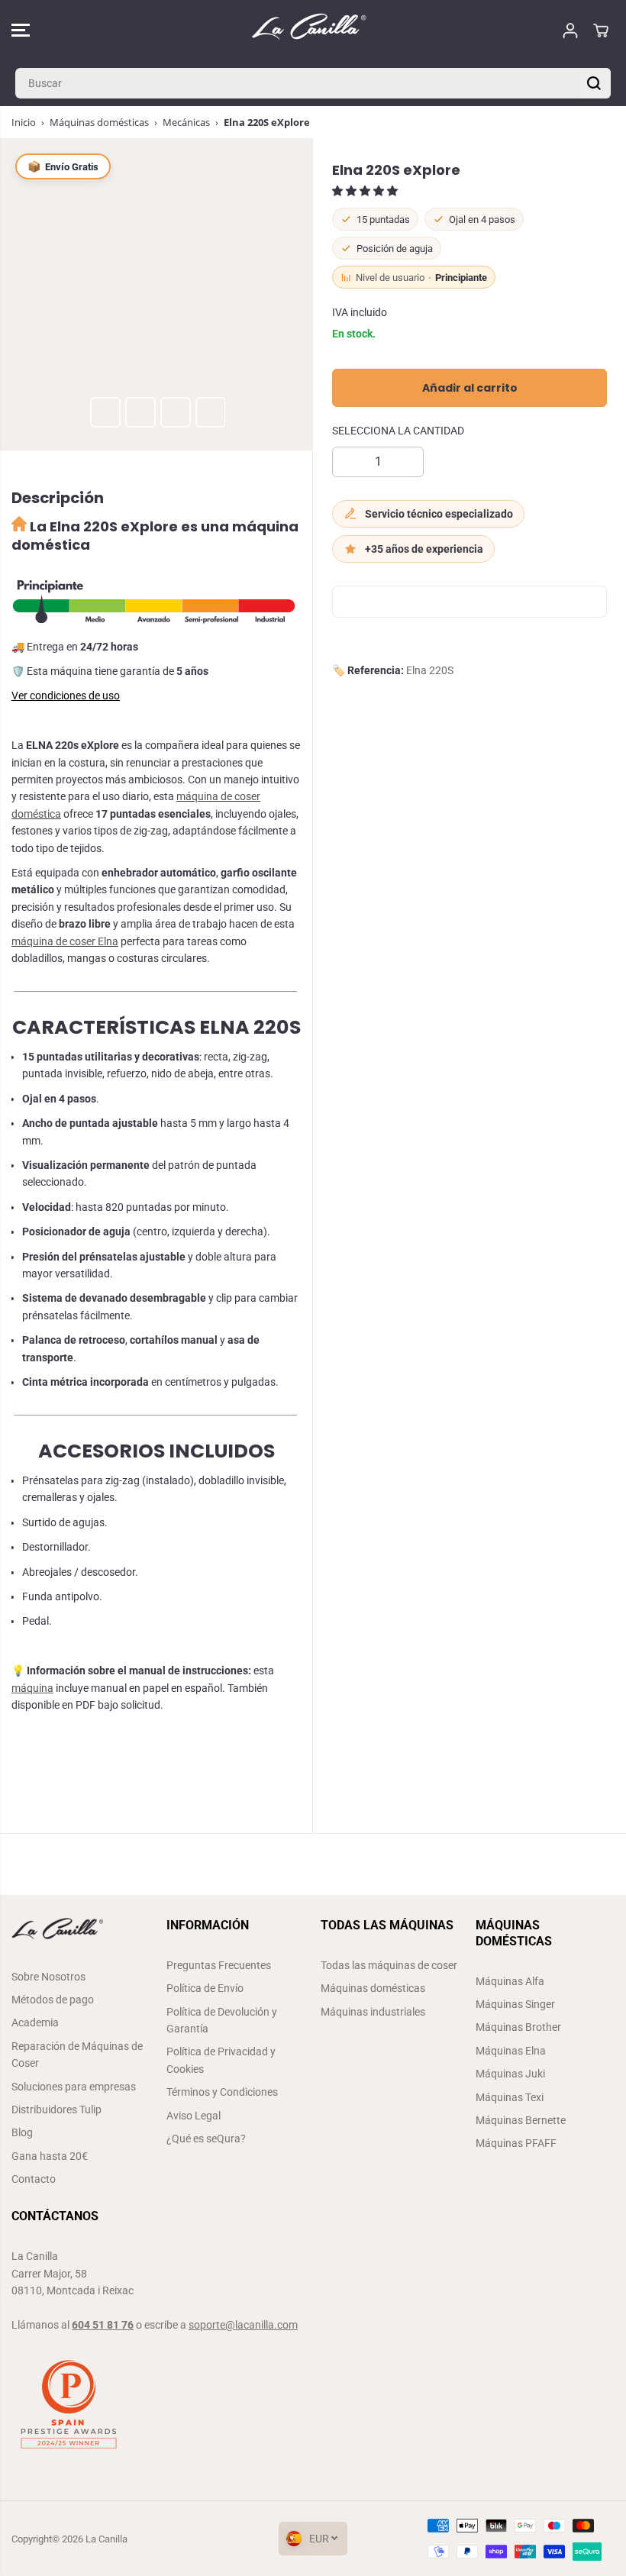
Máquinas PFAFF (516, 2143)
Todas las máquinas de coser (389, 1965)
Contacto (34, 2179)
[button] (21, 30)
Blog (22, 2132)
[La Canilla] (309, 30)
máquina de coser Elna (65, 941)
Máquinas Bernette (521, 2120)
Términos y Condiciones (222, 2092)
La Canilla (106, 2539)
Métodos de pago (53, 2000)
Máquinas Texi (510, 2097)
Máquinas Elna (511, 2051)
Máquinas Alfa (510, 1981)
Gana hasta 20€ (50, 2156)
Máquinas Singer (515, 2004)
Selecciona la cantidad (398, 431)
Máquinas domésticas (99, 122)
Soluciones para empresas (74, 2087)
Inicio (24, 122)
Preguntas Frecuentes (219, 1965)
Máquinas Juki (510, 2074)
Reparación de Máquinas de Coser (77, 2055)
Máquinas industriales (373, 2012)
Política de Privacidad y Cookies (221, 2060)
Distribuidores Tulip (56, 2110)
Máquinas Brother (518, 2027)
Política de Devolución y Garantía (222, 2020)
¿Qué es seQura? (206, 2139)
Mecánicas (186, 122)
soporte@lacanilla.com (243, 2325)
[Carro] (601, 31)
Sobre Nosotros (48, 1977)
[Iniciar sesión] (570, 31)
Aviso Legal (194, 2116)
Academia (35, 2022)
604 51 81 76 (103, 2325)
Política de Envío (205, 1988)
